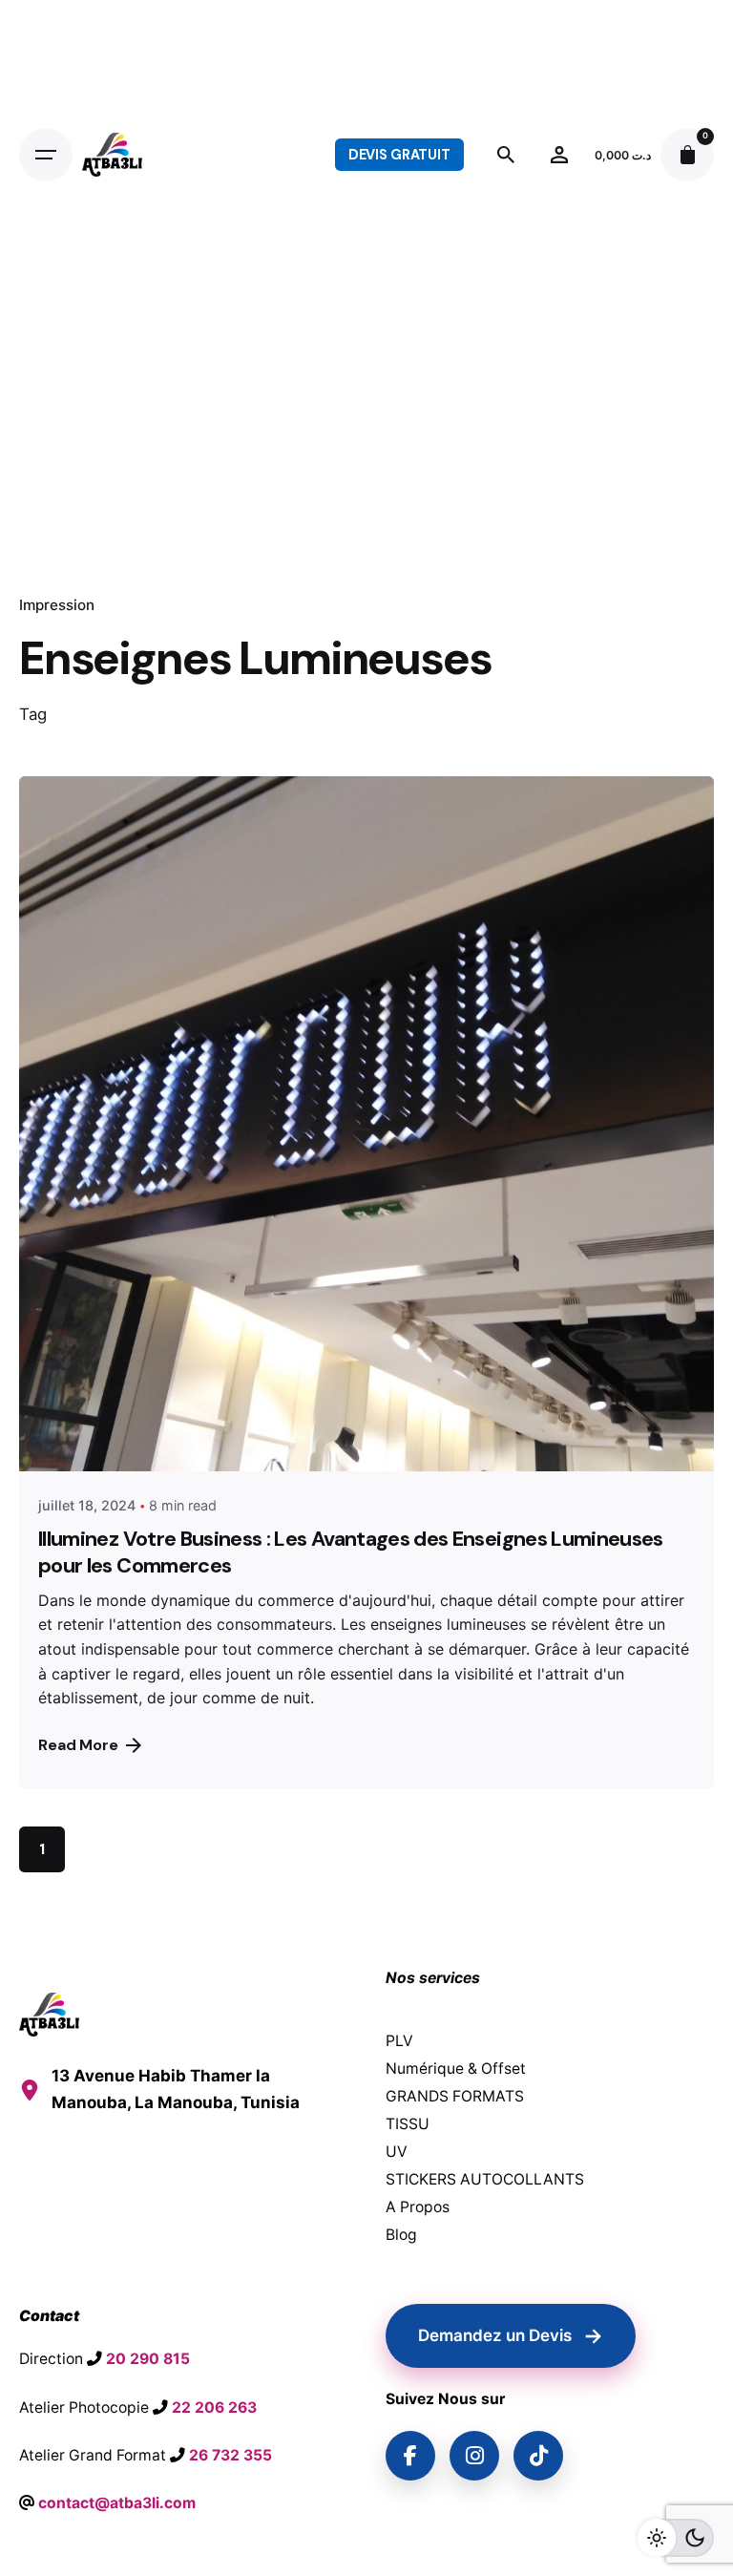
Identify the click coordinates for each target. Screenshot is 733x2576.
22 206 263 (214, 2407)
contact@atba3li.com (117, 2503)
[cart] (687, 155)
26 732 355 (230, 2455)
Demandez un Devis (511, 2335)
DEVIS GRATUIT (399, 155)
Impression (57, 605)
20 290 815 (148, 2359)
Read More (78, 1745)
